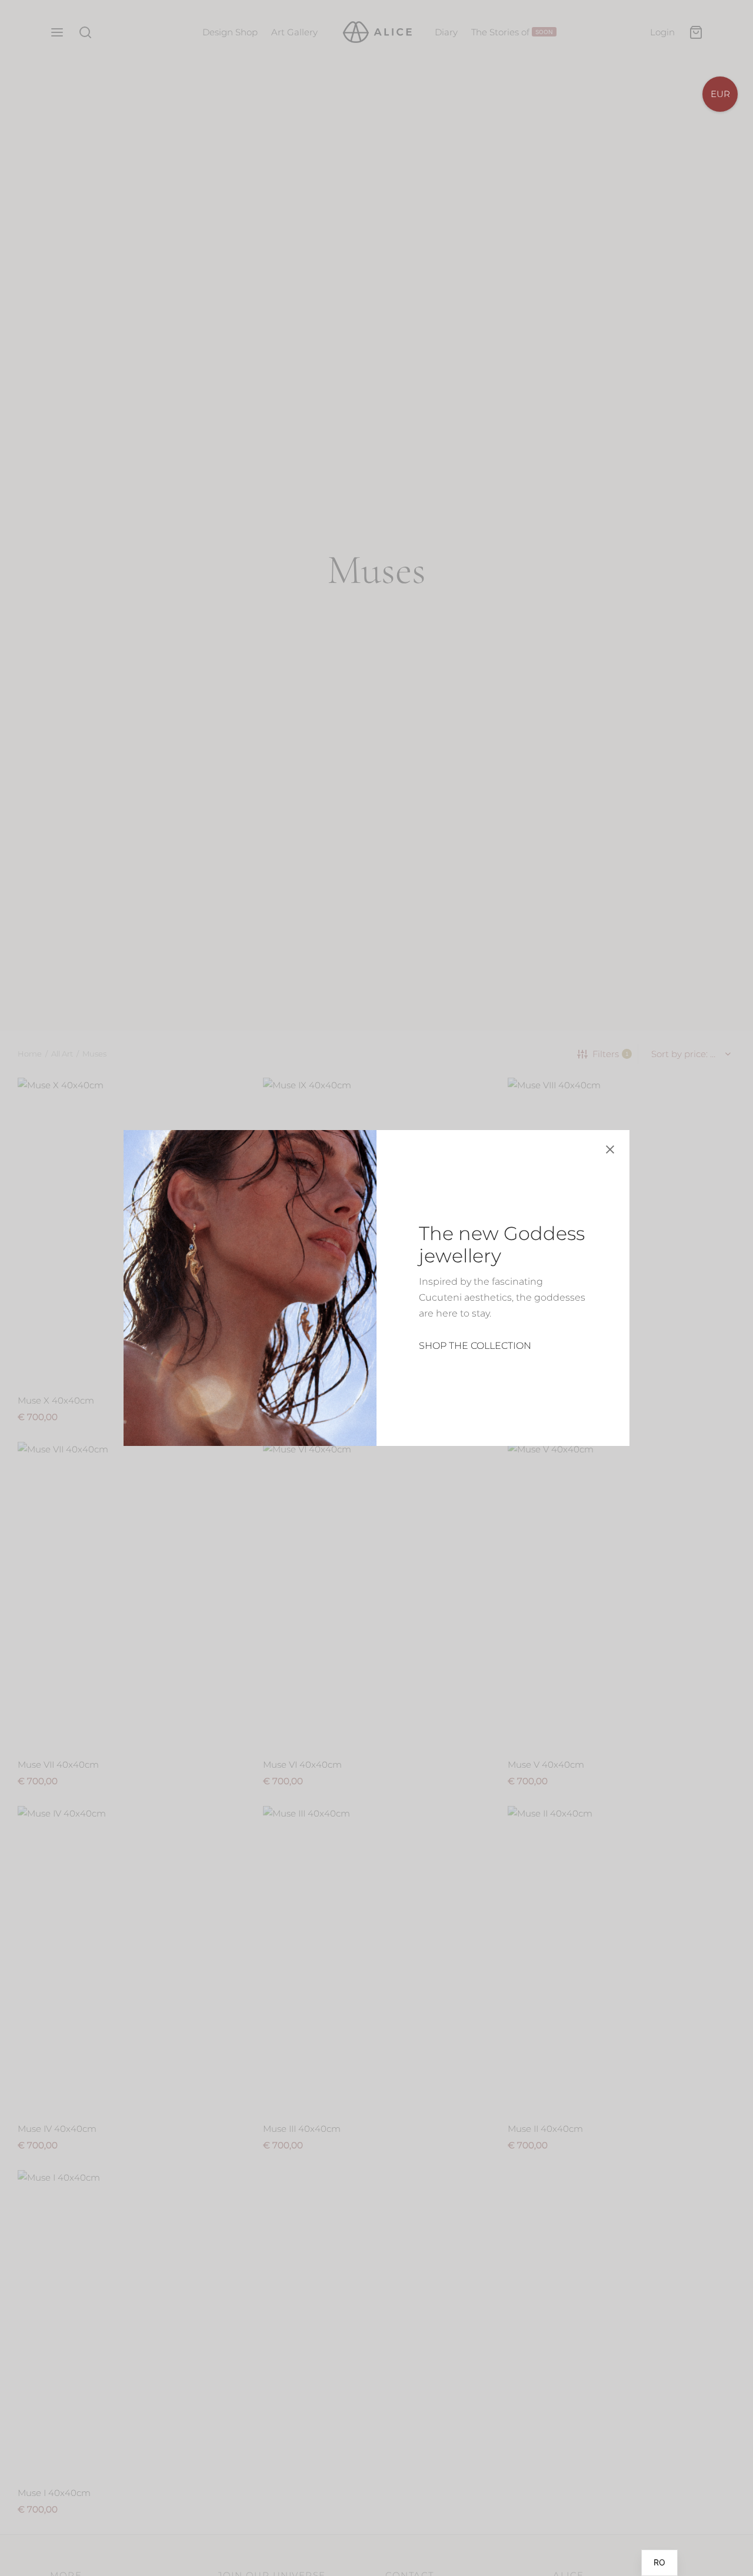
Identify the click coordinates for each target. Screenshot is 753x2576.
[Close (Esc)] (610, 1149)
